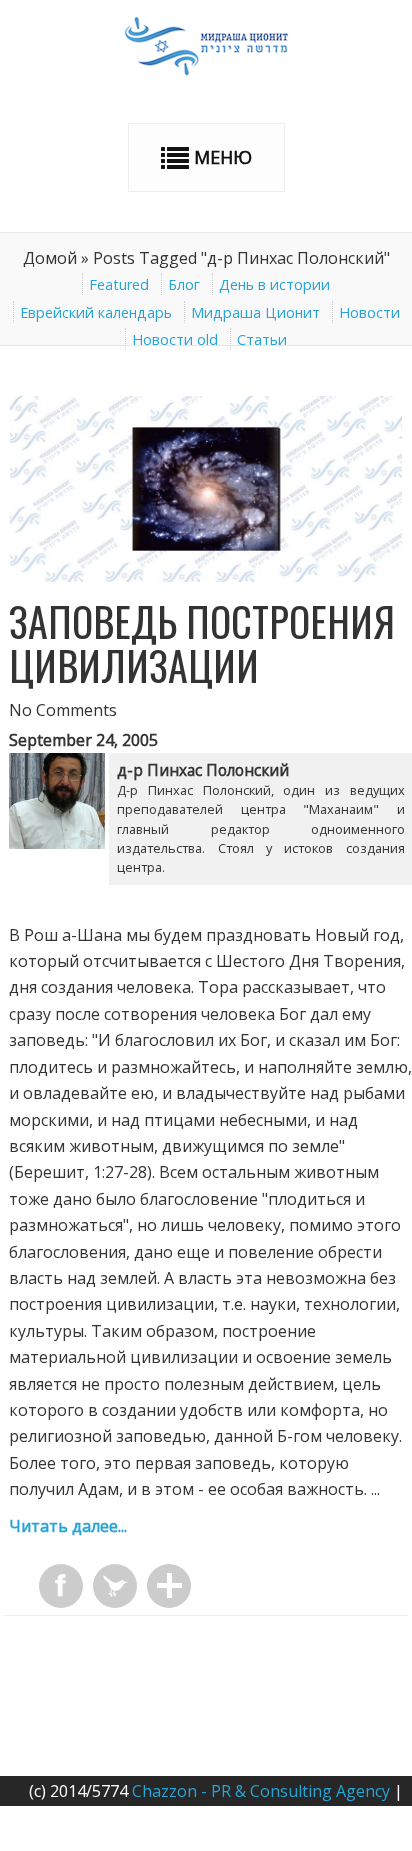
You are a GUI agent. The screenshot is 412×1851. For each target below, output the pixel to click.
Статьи (262, 339)
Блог (184, 284)
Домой (50, 258)
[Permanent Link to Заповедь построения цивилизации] (206, 576)
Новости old (175, 339)
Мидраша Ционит (255, 312)
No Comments (63, 710)
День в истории (274, 284)
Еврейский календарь (96, 312)
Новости (369, 312)
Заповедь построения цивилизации (202, 643)
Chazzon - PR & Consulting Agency (261, 1791)
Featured (119, 284)
